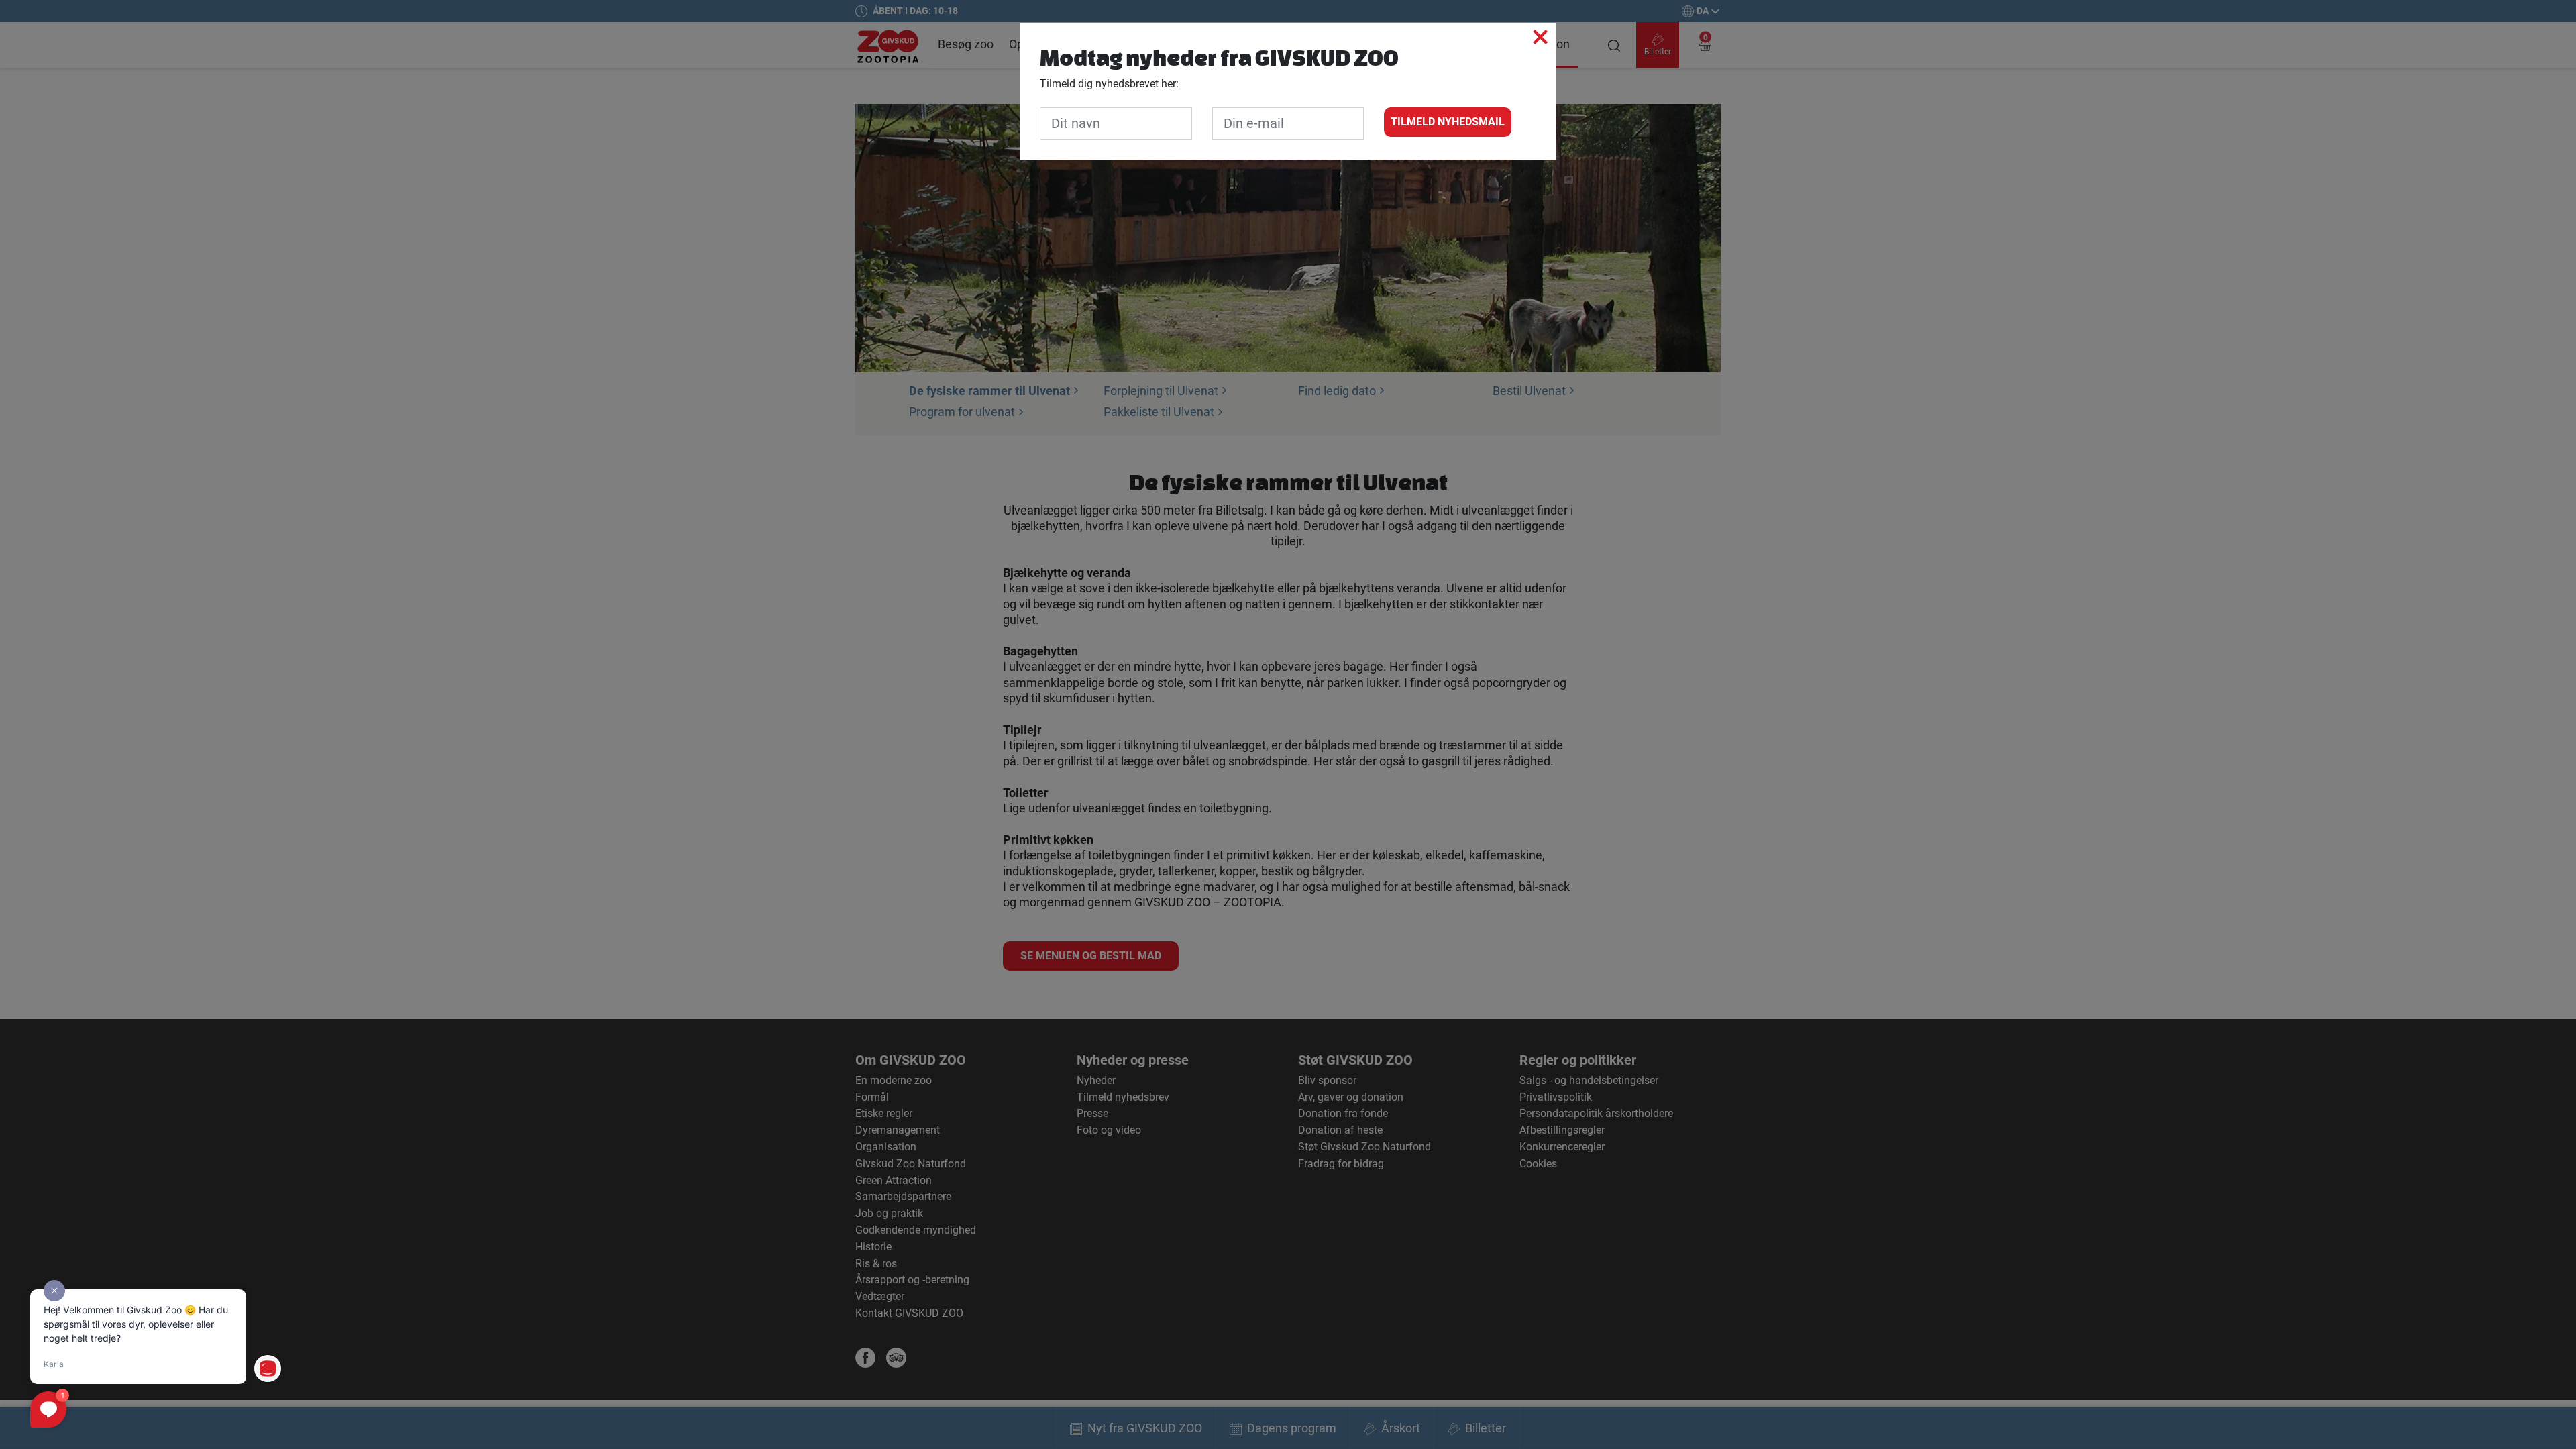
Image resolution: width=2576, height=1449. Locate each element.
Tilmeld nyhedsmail (1448, 122)
